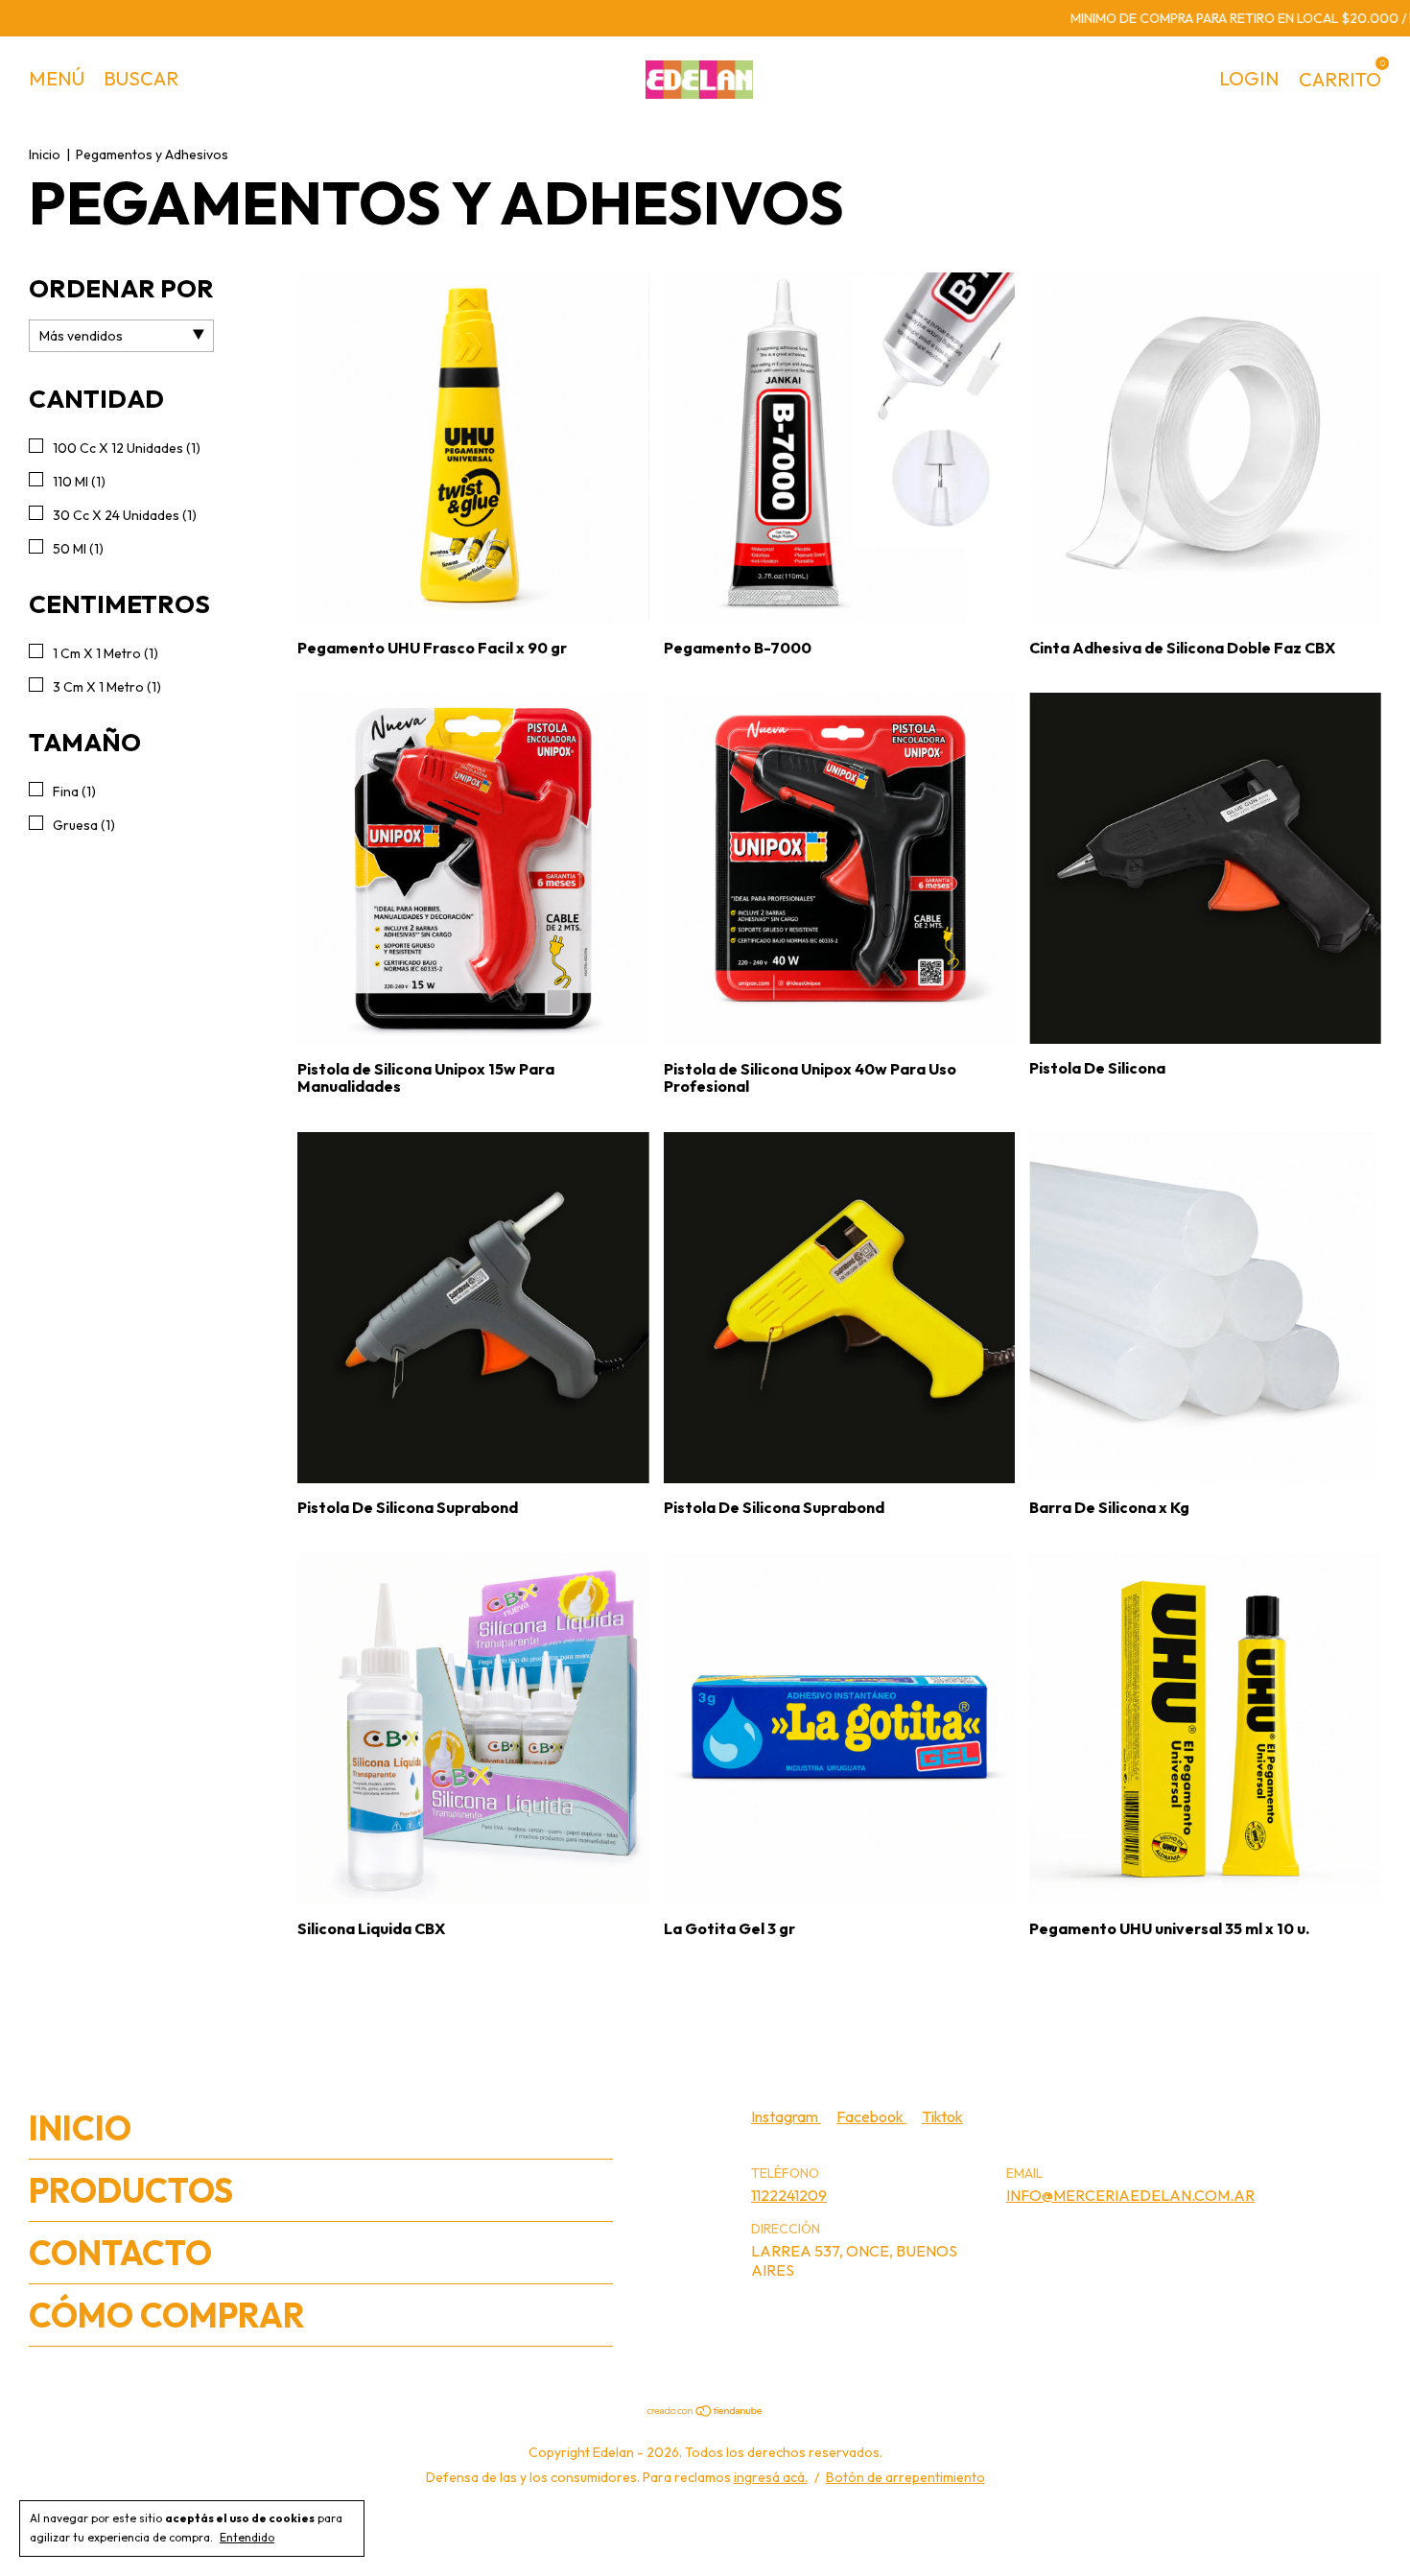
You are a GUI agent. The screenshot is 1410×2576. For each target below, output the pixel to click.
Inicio (45, 154)
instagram (786, 2116)
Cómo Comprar (167, 2315)
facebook (871, 2116)
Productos (131, 2190)
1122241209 (789, 2195)
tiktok (942, 2116)
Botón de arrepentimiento (905, 2477)
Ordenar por (121, 288)
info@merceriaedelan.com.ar (1130, 2195)
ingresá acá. (771, 2477)
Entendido (247, 2537)
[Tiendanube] (705, 2412)
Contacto (120, 2253)
